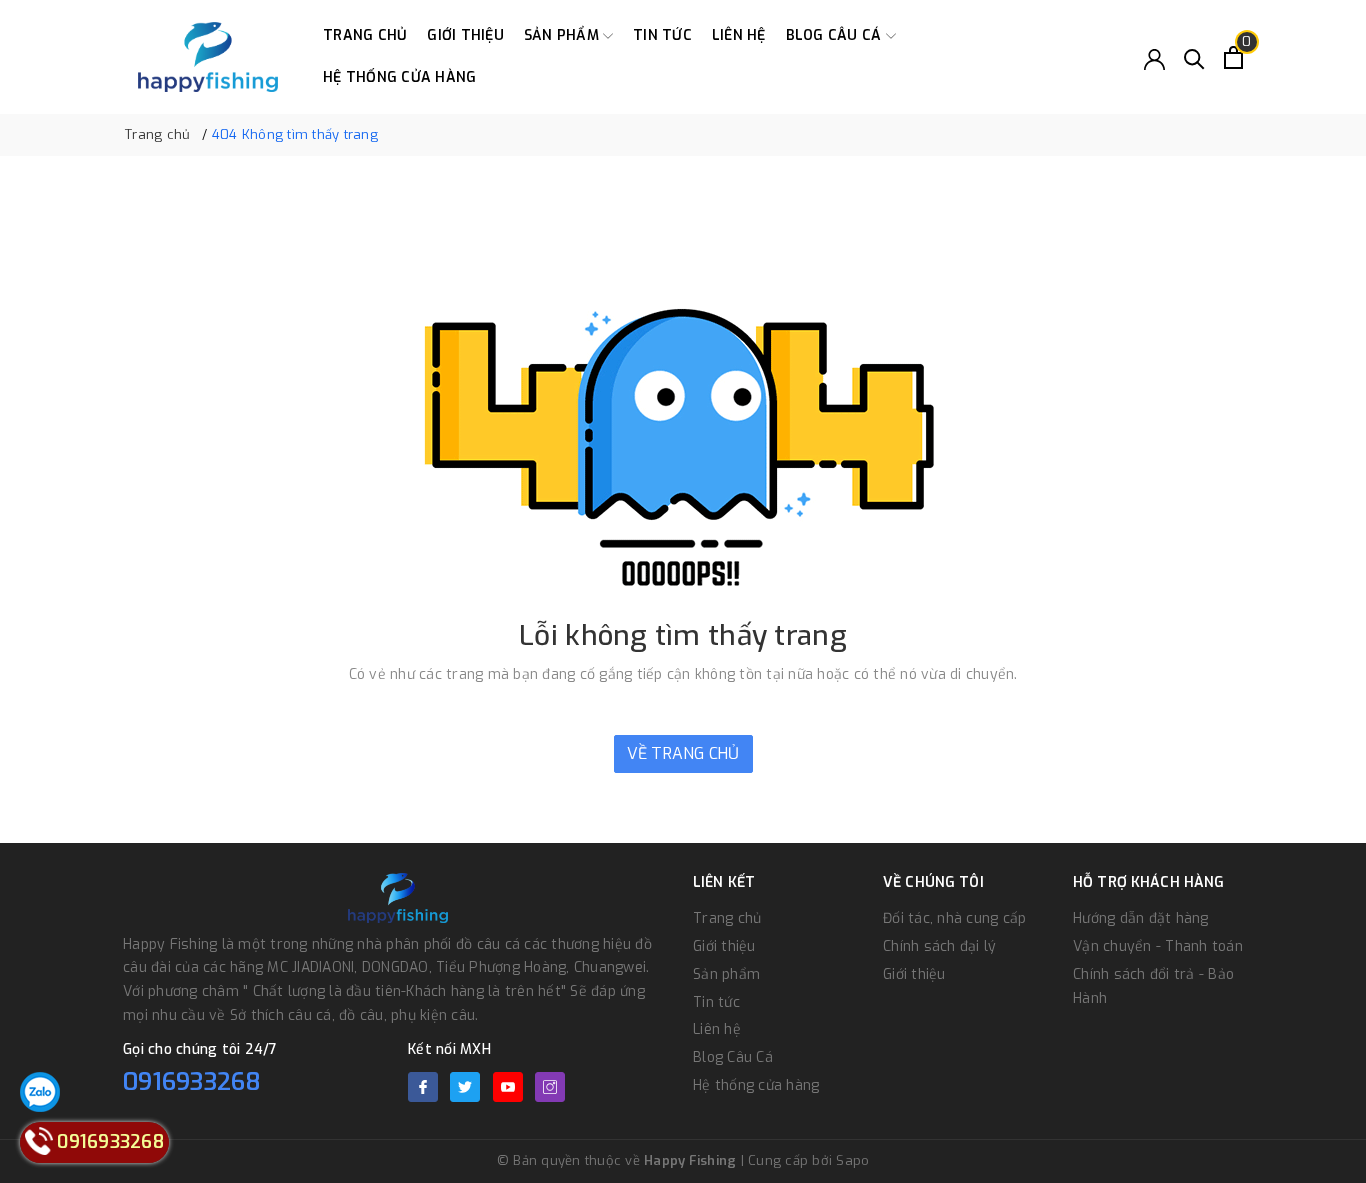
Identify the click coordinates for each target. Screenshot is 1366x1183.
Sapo (852, 1160)
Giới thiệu (465, 35)
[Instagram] (550, 1087)
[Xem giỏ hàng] (1233, 57)
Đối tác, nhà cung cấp (954, 918)
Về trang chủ (683, 753)
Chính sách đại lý (939, 946)
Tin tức (662, 35)
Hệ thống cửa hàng (399, 77)
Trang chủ (365, 35)
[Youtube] (508, 1087)
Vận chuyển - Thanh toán (1158, 946)
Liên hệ (739, 35)
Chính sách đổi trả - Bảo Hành (1153, 986)
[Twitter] (465, 1087)
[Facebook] (423, 1087)
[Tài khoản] (1154, 57)
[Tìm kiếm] (1194, 57)
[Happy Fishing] (208, 57)
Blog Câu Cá (836, 35)
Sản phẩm (563, 35)
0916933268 (192, 1082)
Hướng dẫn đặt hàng (1141, 918)
